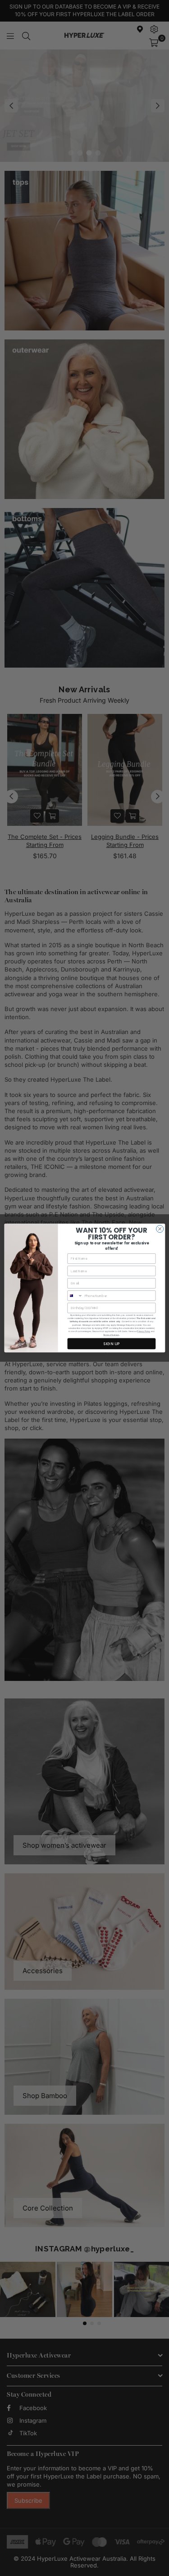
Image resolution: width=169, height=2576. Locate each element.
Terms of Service (111, 1335)
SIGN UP (111, 1344)
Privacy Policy (144, 1331)
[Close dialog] (160, 1229)
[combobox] (75, 1296)
